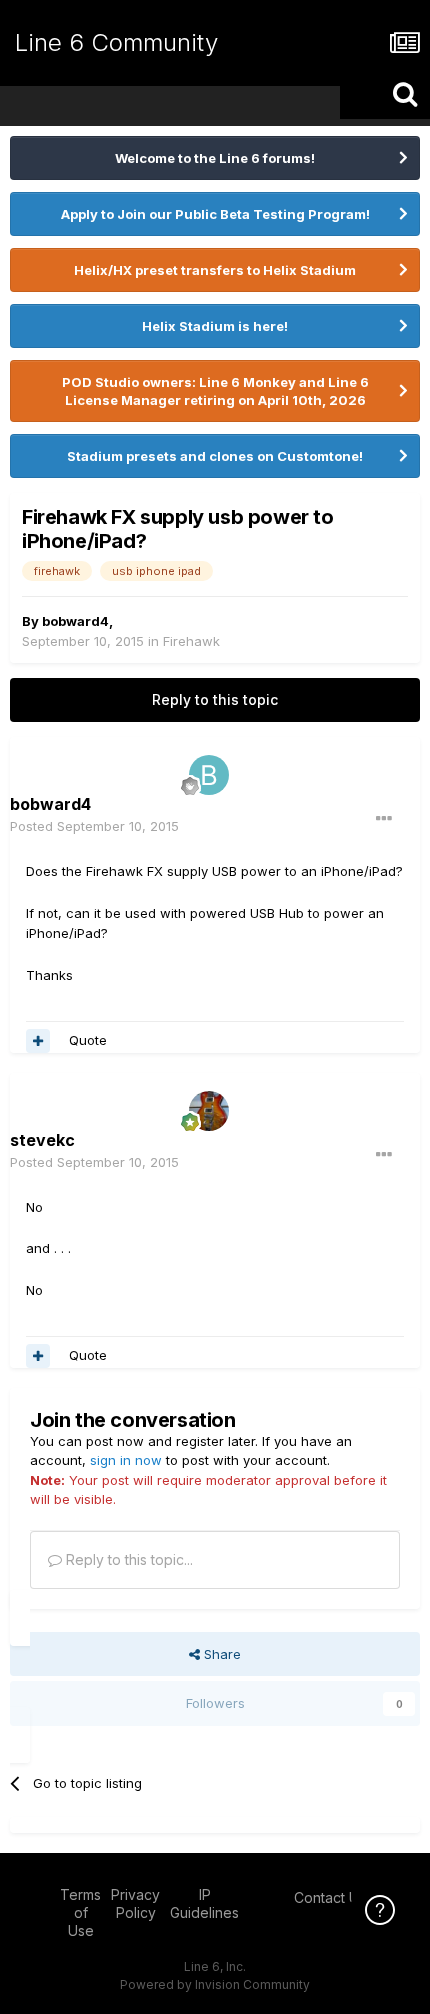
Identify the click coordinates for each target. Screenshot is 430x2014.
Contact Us (330, 1897)
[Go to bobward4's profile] (209, 775)
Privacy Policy (135, 1903)
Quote (88, 1040)
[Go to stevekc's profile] (209, 1111)
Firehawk (191, 641)
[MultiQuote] (38, 1041)
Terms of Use (80, 1912)
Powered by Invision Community (215, 1984)
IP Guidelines (204, 1903)
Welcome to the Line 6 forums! (215, 158)
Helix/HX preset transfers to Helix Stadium (215, 270)
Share (220, 1654)
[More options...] (384, 819)
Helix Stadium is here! (215, 326)
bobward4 (75, 621)
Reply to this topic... (127, 1559)
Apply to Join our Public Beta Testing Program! (215, 214)
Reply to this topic (215, 699)
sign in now (126, 1460)
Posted (94, 826)
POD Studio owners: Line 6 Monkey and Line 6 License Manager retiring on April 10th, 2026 (215, 391)
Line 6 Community (116, 42)
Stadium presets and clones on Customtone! (215, 456)
